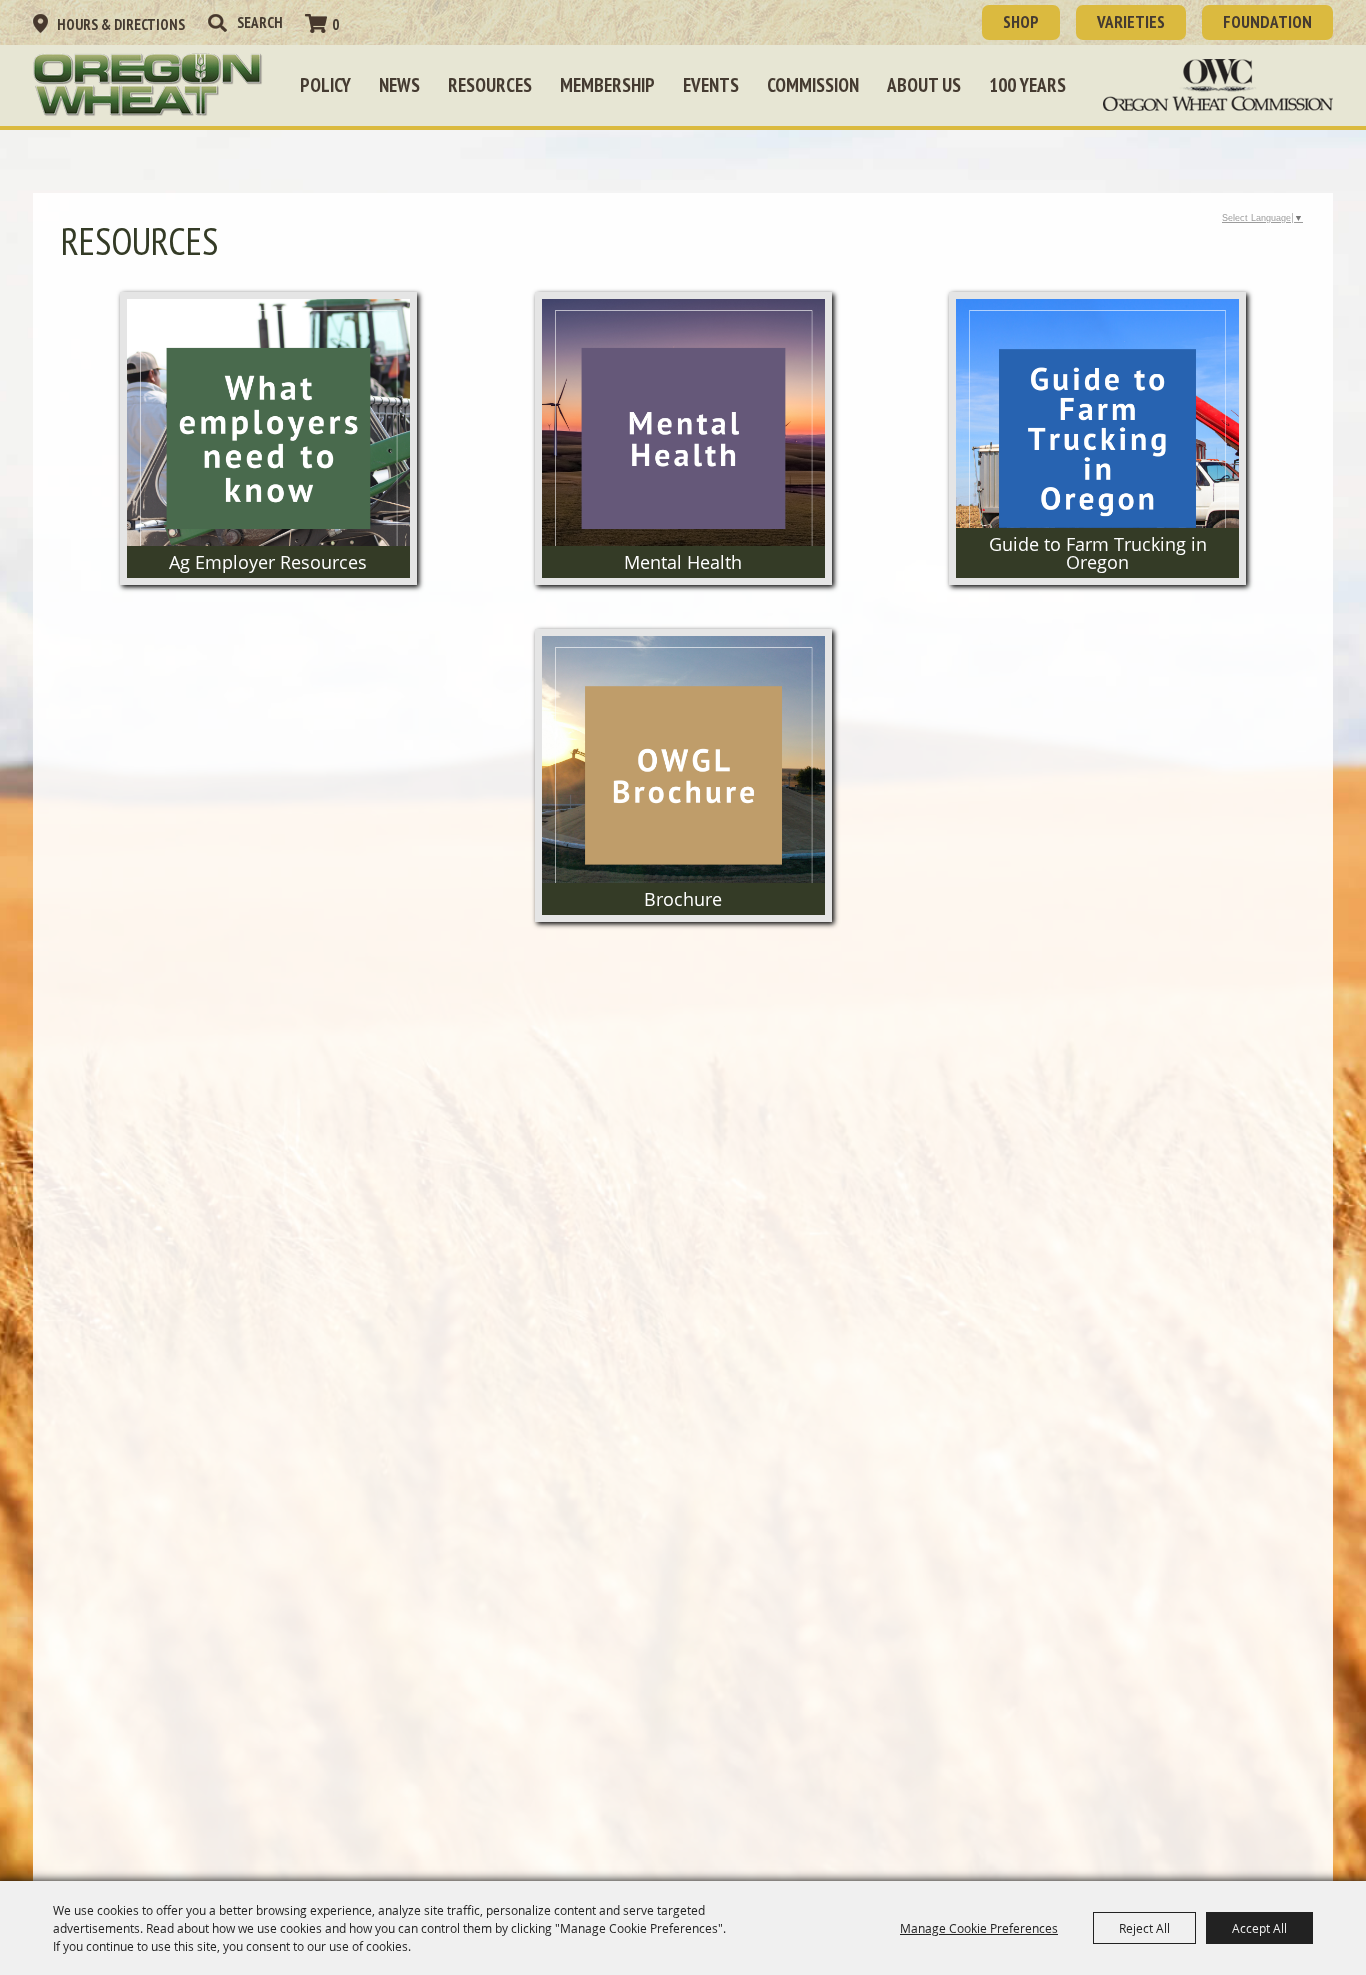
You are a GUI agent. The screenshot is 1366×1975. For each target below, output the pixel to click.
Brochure (683, 899)
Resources (490, 85)
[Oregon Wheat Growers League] (148, 85)
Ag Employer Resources (268, 562)
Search (217, 23)
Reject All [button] (1144, 1928)
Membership (607, 85)
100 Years (1027, 85)
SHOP (1021, 22)
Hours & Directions (121, 24)
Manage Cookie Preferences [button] (979, 1928)
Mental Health (683, 562)
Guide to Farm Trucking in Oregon (1098, 553)
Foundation (1267, 22)
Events (711, 85)
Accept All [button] (1259, 1928)
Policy (325, 85)
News (399, 85)
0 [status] (335, 24)
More (268, 327)
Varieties (1131, 22)
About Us (924, 85)
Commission (813, 85)
